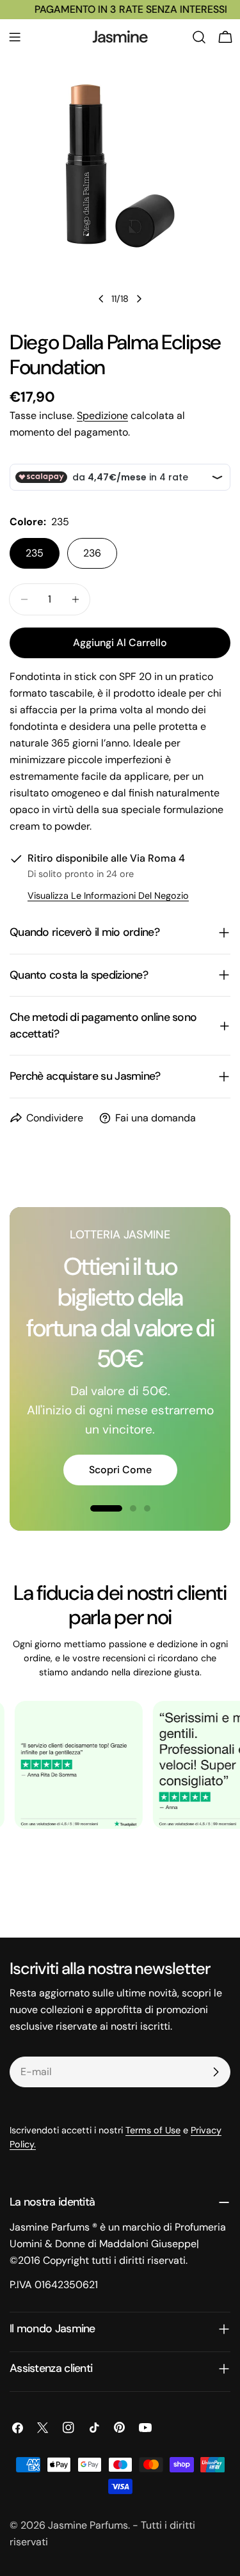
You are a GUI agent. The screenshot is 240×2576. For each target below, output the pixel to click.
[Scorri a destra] (139, 299)
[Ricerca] (199, 37)
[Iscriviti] (216, 2072)
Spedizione (102, 415)
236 (92, 553)
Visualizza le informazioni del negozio (108, 896)
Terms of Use (153, 2130)
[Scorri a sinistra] (101, 299)
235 (35, 553)
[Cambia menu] (15, 37)
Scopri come (120, 1470)
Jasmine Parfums (88, 2525)
